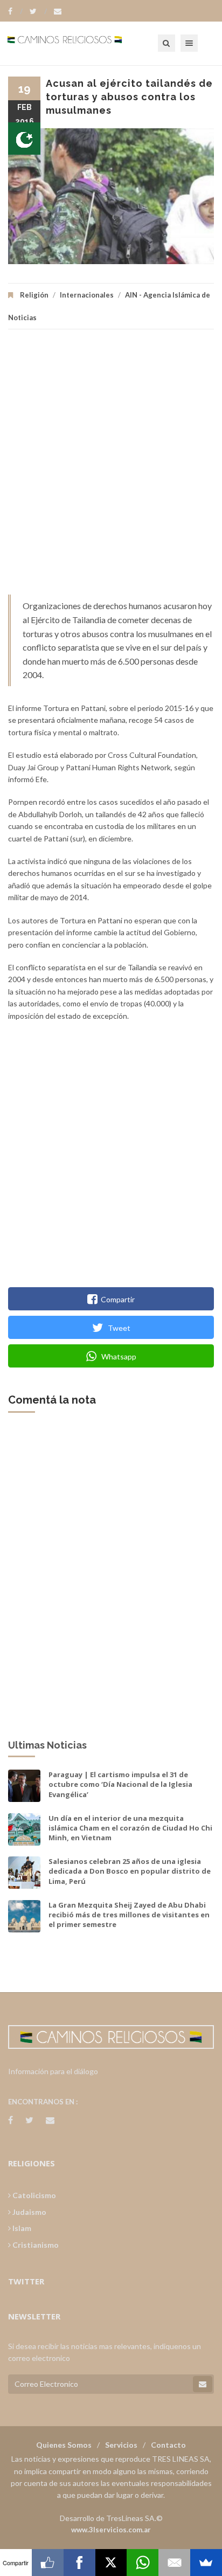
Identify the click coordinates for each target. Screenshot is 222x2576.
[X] (111, 2563)
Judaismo (29, 2212)
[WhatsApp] (143, 2563)
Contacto (168, 2445)
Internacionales (87, 295)
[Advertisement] (111, 467)
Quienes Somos (64, 2445)
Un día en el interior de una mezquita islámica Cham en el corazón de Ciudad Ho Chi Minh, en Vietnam (130, 1828)
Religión (34, 295)
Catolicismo (33, 2195)
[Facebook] (15, 11)
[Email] (174, 2563)
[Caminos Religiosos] (78, 43)
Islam (21, 2228)
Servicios (121, 2445)
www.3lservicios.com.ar (111, 2530)
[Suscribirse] (203, 2384)
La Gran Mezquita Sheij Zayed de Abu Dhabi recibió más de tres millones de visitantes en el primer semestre (129, 1915)
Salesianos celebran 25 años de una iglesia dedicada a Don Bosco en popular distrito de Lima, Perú (130, 1871)
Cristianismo (35, 2245)
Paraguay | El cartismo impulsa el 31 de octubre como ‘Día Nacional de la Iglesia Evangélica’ (120, 1784)
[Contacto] (58, 11)
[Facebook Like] (48, 2563)
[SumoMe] (206, 2563)
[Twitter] (38, 11)
